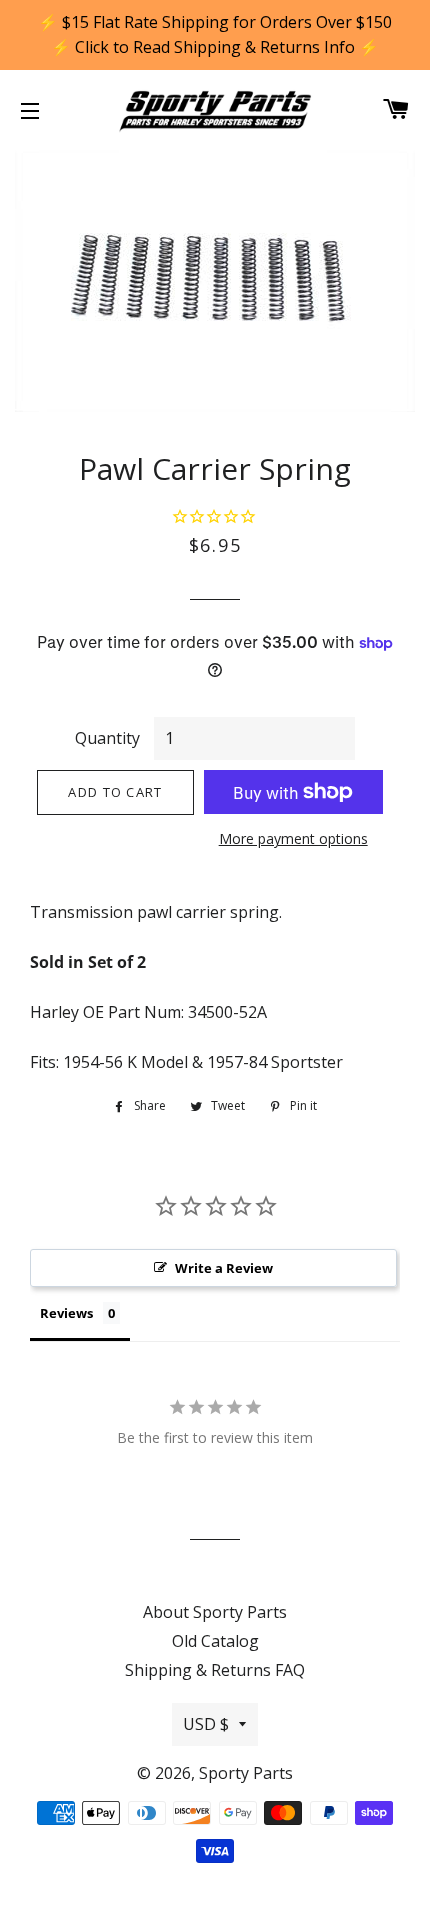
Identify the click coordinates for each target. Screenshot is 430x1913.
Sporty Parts (246, 1773)
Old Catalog (215, 1641)
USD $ (206, 1724)
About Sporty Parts (215, 1612)
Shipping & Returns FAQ (215, 1670)
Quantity (107, 738)
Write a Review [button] (224, 1268)
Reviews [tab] (66, 1313)
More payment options (293, 838)
